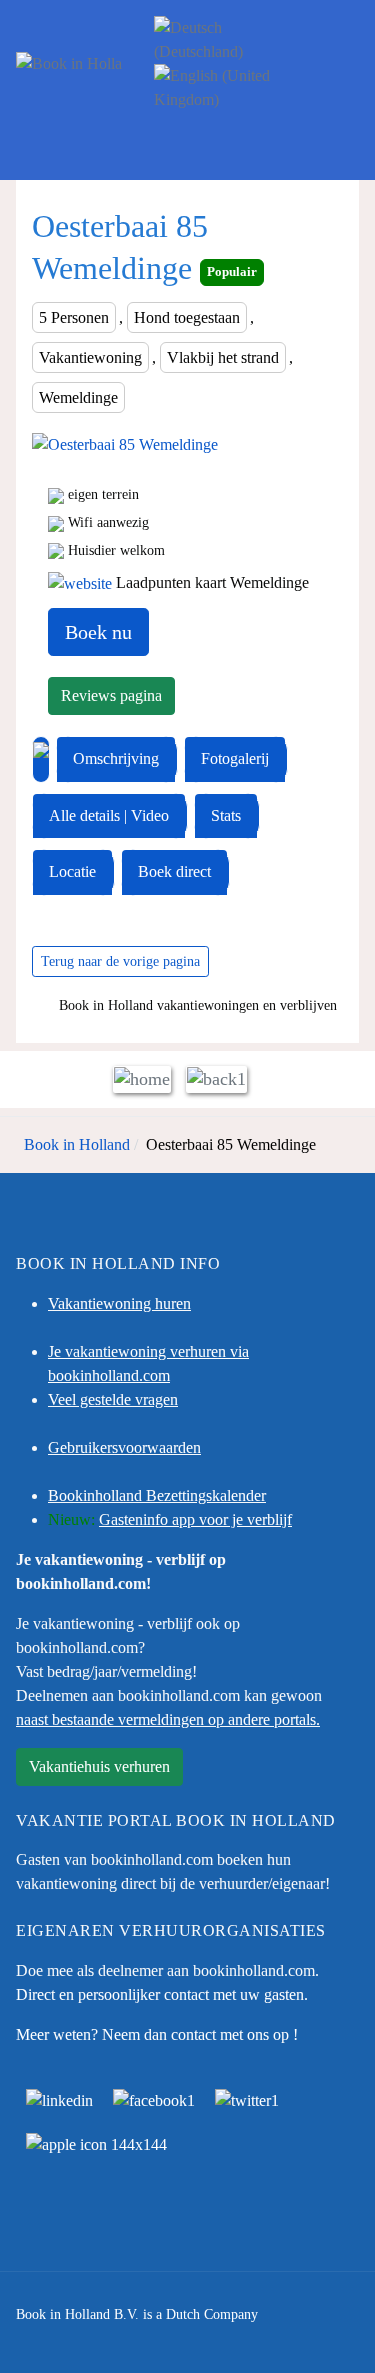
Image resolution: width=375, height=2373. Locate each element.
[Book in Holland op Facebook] (154, 2098)
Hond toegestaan (187, 317)
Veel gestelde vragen (113, 1399)
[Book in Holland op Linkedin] (59, 2098)
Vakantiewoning (90, 357)
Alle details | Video (109, 815)
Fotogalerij (235, 758)
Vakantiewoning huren (119, 1303)
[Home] (142, 1078)
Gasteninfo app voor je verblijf (195, 1519)
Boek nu (98, 632)
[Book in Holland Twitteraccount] (247, 2098)
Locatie (72, 871)
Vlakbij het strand (223, 357)
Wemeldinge (78, 397)
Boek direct (174, 871)
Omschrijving (116, 758)
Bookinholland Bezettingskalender (157, 1495)
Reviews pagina (111, 695)
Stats (226, 815)
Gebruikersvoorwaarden (124, 1447)
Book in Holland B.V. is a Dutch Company (137, 2314)
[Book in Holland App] (96, 2142)
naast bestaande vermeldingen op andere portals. (168, 1719)
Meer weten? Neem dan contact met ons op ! (157, 2034)
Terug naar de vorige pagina (120, 961)
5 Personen (74, 317)
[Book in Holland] (69, 64)
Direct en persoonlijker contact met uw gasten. (162, 1994)
